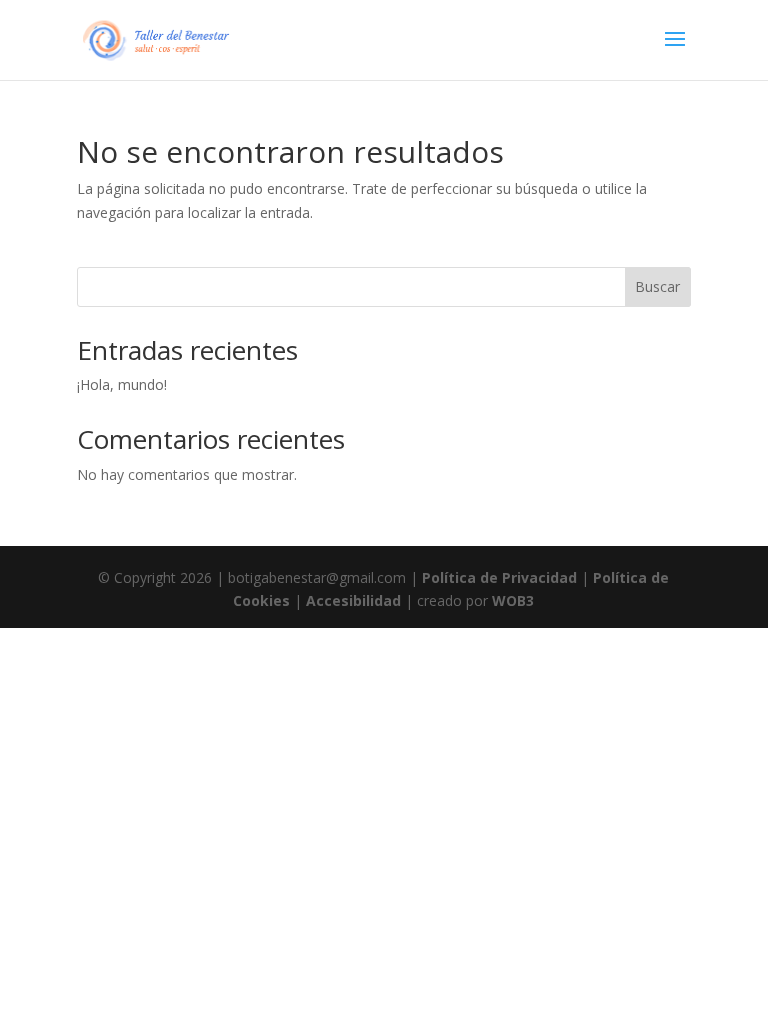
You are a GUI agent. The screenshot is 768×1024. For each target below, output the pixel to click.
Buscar (657, 286)
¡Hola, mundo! (122, 384)
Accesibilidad (353, 600)
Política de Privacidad (499, 577)
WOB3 (513, 600)
